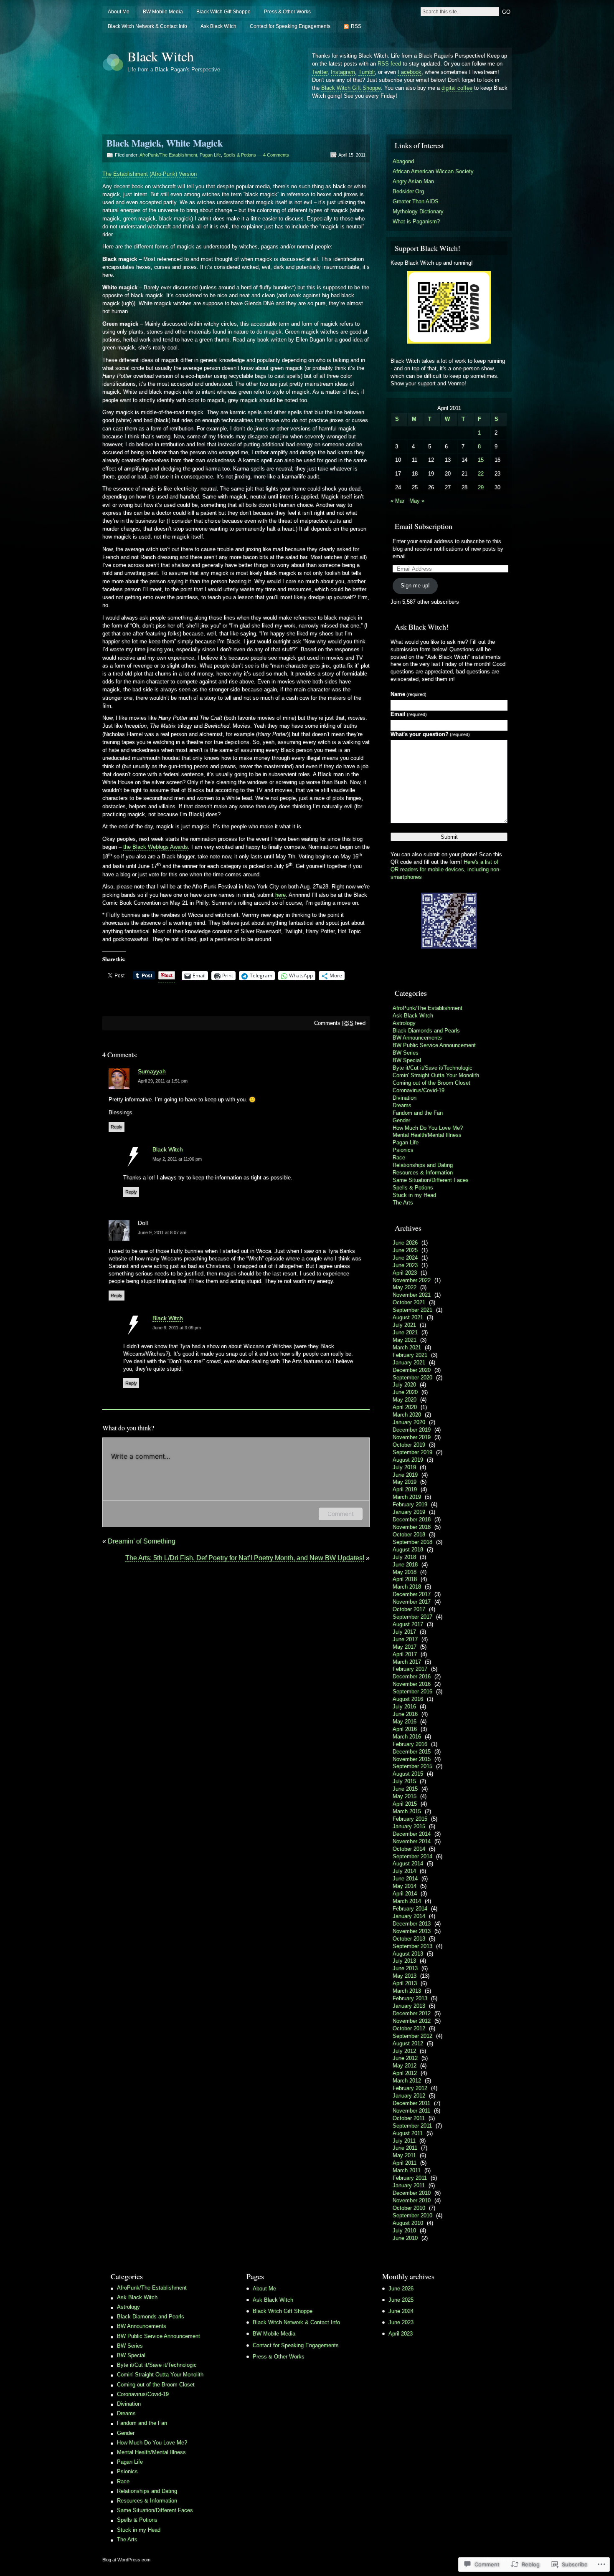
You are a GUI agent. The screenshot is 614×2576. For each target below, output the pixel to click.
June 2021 (405, 1332)
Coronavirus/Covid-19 (419, 1090)
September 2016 (412, 1692)
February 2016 (410, 1744)
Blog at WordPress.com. (127, 2560)
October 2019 (409, 1445)
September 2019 (412, 1452)
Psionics (403, 1150)
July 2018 (404, 1557)
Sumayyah (152, 1071)
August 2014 (408, 1864)
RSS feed (389, 64)
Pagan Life (210, 155)
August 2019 (408, 1460)
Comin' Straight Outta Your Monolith (436, 1075)
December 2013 (412, 1924)
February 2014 (410, 1909)
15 (481, 460)
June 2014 (405, 1879)
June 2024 (405, 1258)
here (280, 895)
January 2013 (409, 2006)
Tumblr (367, 72)
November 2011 (411, 2111)
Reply (117, 1127)
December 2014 (412, 1834)
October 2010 (409, 2208)
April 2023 (405, 1273)
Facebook (410, 72)
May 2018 (405, 1572)
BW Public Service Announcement (434, 1045)
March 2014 (407, 1901)
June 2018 (405, 1565)
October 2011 (409, 2118)
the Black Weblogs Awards (156, 847)
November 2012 (412, 2021)
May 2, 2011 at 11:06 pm (177, 1159)
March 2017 (407, 1662)
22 (481, 474)
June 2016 (405, 1714)
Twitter (320, 72)
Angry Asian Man (413, 181)
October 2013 (409, 1939)
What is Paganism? (416, 221)
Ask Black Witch (218, 26)
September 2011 (412, 2126)
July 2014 (404, 1871)
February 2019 (410, 1504)
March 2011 (407, 2170)
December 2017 (412, 1594)
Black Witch (161, 56)
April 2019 (405, 1489)
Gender (401, 1120)
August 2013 (408, 1954)
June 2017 (405, 1639)
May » (417, 501)
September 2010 (412, 2215)
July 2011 (404, 2141)
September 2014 (412, 1856)
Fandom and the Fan (418, 1113)
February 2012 (410, 2088)
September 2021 (412, 1310)
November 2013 (412, 1931)
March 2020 (407, 1415)
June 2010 (405, 2238)
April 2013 (405, 1983)
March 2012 (407, 2081)
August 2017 (408, 1624)
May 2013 (405, 1976)
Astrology (404, 1023)
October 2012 (409, 2028)
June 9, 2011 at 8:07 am (162, 1232)
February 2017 (410, 1669)
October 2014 (409, 1849)
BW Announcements (417, 1038)
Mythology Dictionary (418, 211)
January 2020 (409, 1422)
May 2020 (405, 1400)
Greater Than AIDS (416, 201)
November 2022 (412, 1280)
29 (481, 487)
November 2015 (412, 1759)
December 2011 (411, 2103)
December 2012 (412, 2013)
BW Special (407, 1060)
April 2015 (405, 1804)
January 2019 (409, 1512)
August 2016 (408, 1699)
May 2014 (405, 1886)
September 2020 (412, 1378)
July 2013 (404, 1961)
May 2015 (405, 1796)
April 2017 (405, 1654)
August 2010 (408, 2223)
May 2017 (405, 1647)
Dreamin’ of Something (142, 1541)
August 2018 (408, 1550)
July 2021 (404, 1325)
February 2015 (410, 1819)
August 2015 (408, 1774)
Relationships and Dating (423, 1165)
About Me (119, 12)
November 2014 (412, 1841)
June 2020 (405, 1392)
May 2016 (405, 1722)
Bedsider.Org (408, 191)
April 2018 (405, 1579)
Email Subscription (424, 526)
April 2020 (405, 1407)
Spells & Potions (240, 155)
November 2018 (412, 1527)
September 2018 (412, 1542)
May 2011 (404, 2155)
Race (399, 1158)
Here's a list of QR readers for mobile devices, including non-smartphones (446, 869)
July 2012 (404, 2051)
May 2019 (405, 1482)
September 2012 (412, 2036)
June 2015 (405, 1789)
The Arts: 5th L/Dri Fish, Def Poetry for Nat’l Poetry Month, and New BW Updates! (245, 1558)
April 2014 (405, 1894)
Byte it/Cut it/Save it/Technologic (433, 1068)
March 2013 (407, 1991)
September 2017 (412, 1617)
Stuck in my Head (414, 1195)
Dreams (402, 1105)
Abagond (403, 161)
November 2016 (412, 1684)
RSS (356, 26)
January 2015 (409, 1826)
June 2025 (405, 1250)
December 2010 (412, 2193)
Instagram (343, 72)
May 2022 (405, 1287)
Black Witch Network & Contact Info (147, 26)
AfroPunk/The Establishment (168, 155)
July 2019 (404, 1467)
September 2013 (412, 1946)
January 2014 (409, 1916)
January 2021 (409, 1363)
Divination (405, 1098)
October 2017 (409, 1609)
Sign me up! (415, 586)
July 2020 (404, 1385)
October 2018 (409, 1535)
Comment (341, 1514)
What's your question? (430, 734)
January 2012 (409, 2096)
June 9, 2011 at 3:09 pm (177, 1328)
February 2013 (410, 1998)
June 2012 (405, 2058)
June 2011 (405, 2148)
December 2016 (412, 1676)
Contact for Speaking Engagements (290, 26)
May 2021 (405, 1340)
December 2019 (412, 1430)
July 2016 (404, 1707)
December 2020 (412, 1370)
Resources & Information (423, 1173)
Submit (449, 837)
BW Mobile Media (163, 12)
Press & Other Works (287, 12)
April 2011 (405, 2163)
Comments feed (340, 1023)
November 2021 (412, 1295)
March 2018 (407, 1587)
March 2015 (407, 1811)
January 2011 (409, 2185)
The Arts (403, 1203)
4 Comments (276, 155)
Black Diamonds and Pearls (426, 1031)
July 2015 (404, 1781)
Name (408, 694)
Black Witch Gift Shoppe (223, 12)
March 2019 (407, 1497)
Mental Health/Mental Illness (427, 1135)
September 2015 (412, 1766)
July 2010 (404, 2231)
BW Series (406, 1053)
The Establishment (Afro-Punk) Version (150, 174)
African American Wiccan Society (433, 171)
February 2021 (410, 1355)
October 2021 (409, 1302)
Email (409, 714)
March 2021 (407, 1347)
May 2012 (405, 2066)
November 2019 (412, 1437)
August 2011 (408, 2133)
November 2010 (412, 2200)
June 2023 (405, 1265)
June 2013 (405, 1968)
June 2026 (405, 1243)
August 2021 (408, 1317)
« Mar (397, 501)
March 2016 (407, 1737)
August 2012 (408, 2043)
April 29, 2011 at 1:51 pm (163, 1081)
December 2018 (412, 1520)
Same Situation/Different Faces (431, 1180)
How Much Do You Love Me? (428, 1128)
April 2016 (405, 1729)
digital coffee (457, 88)
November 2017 (412, 1602)
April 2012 (405, 2073)
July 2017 (404, 1632)
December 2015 (412, 1752)
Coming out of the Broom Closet (431, 1083)
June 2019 (405, 1475)
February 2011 (410, 2178)
